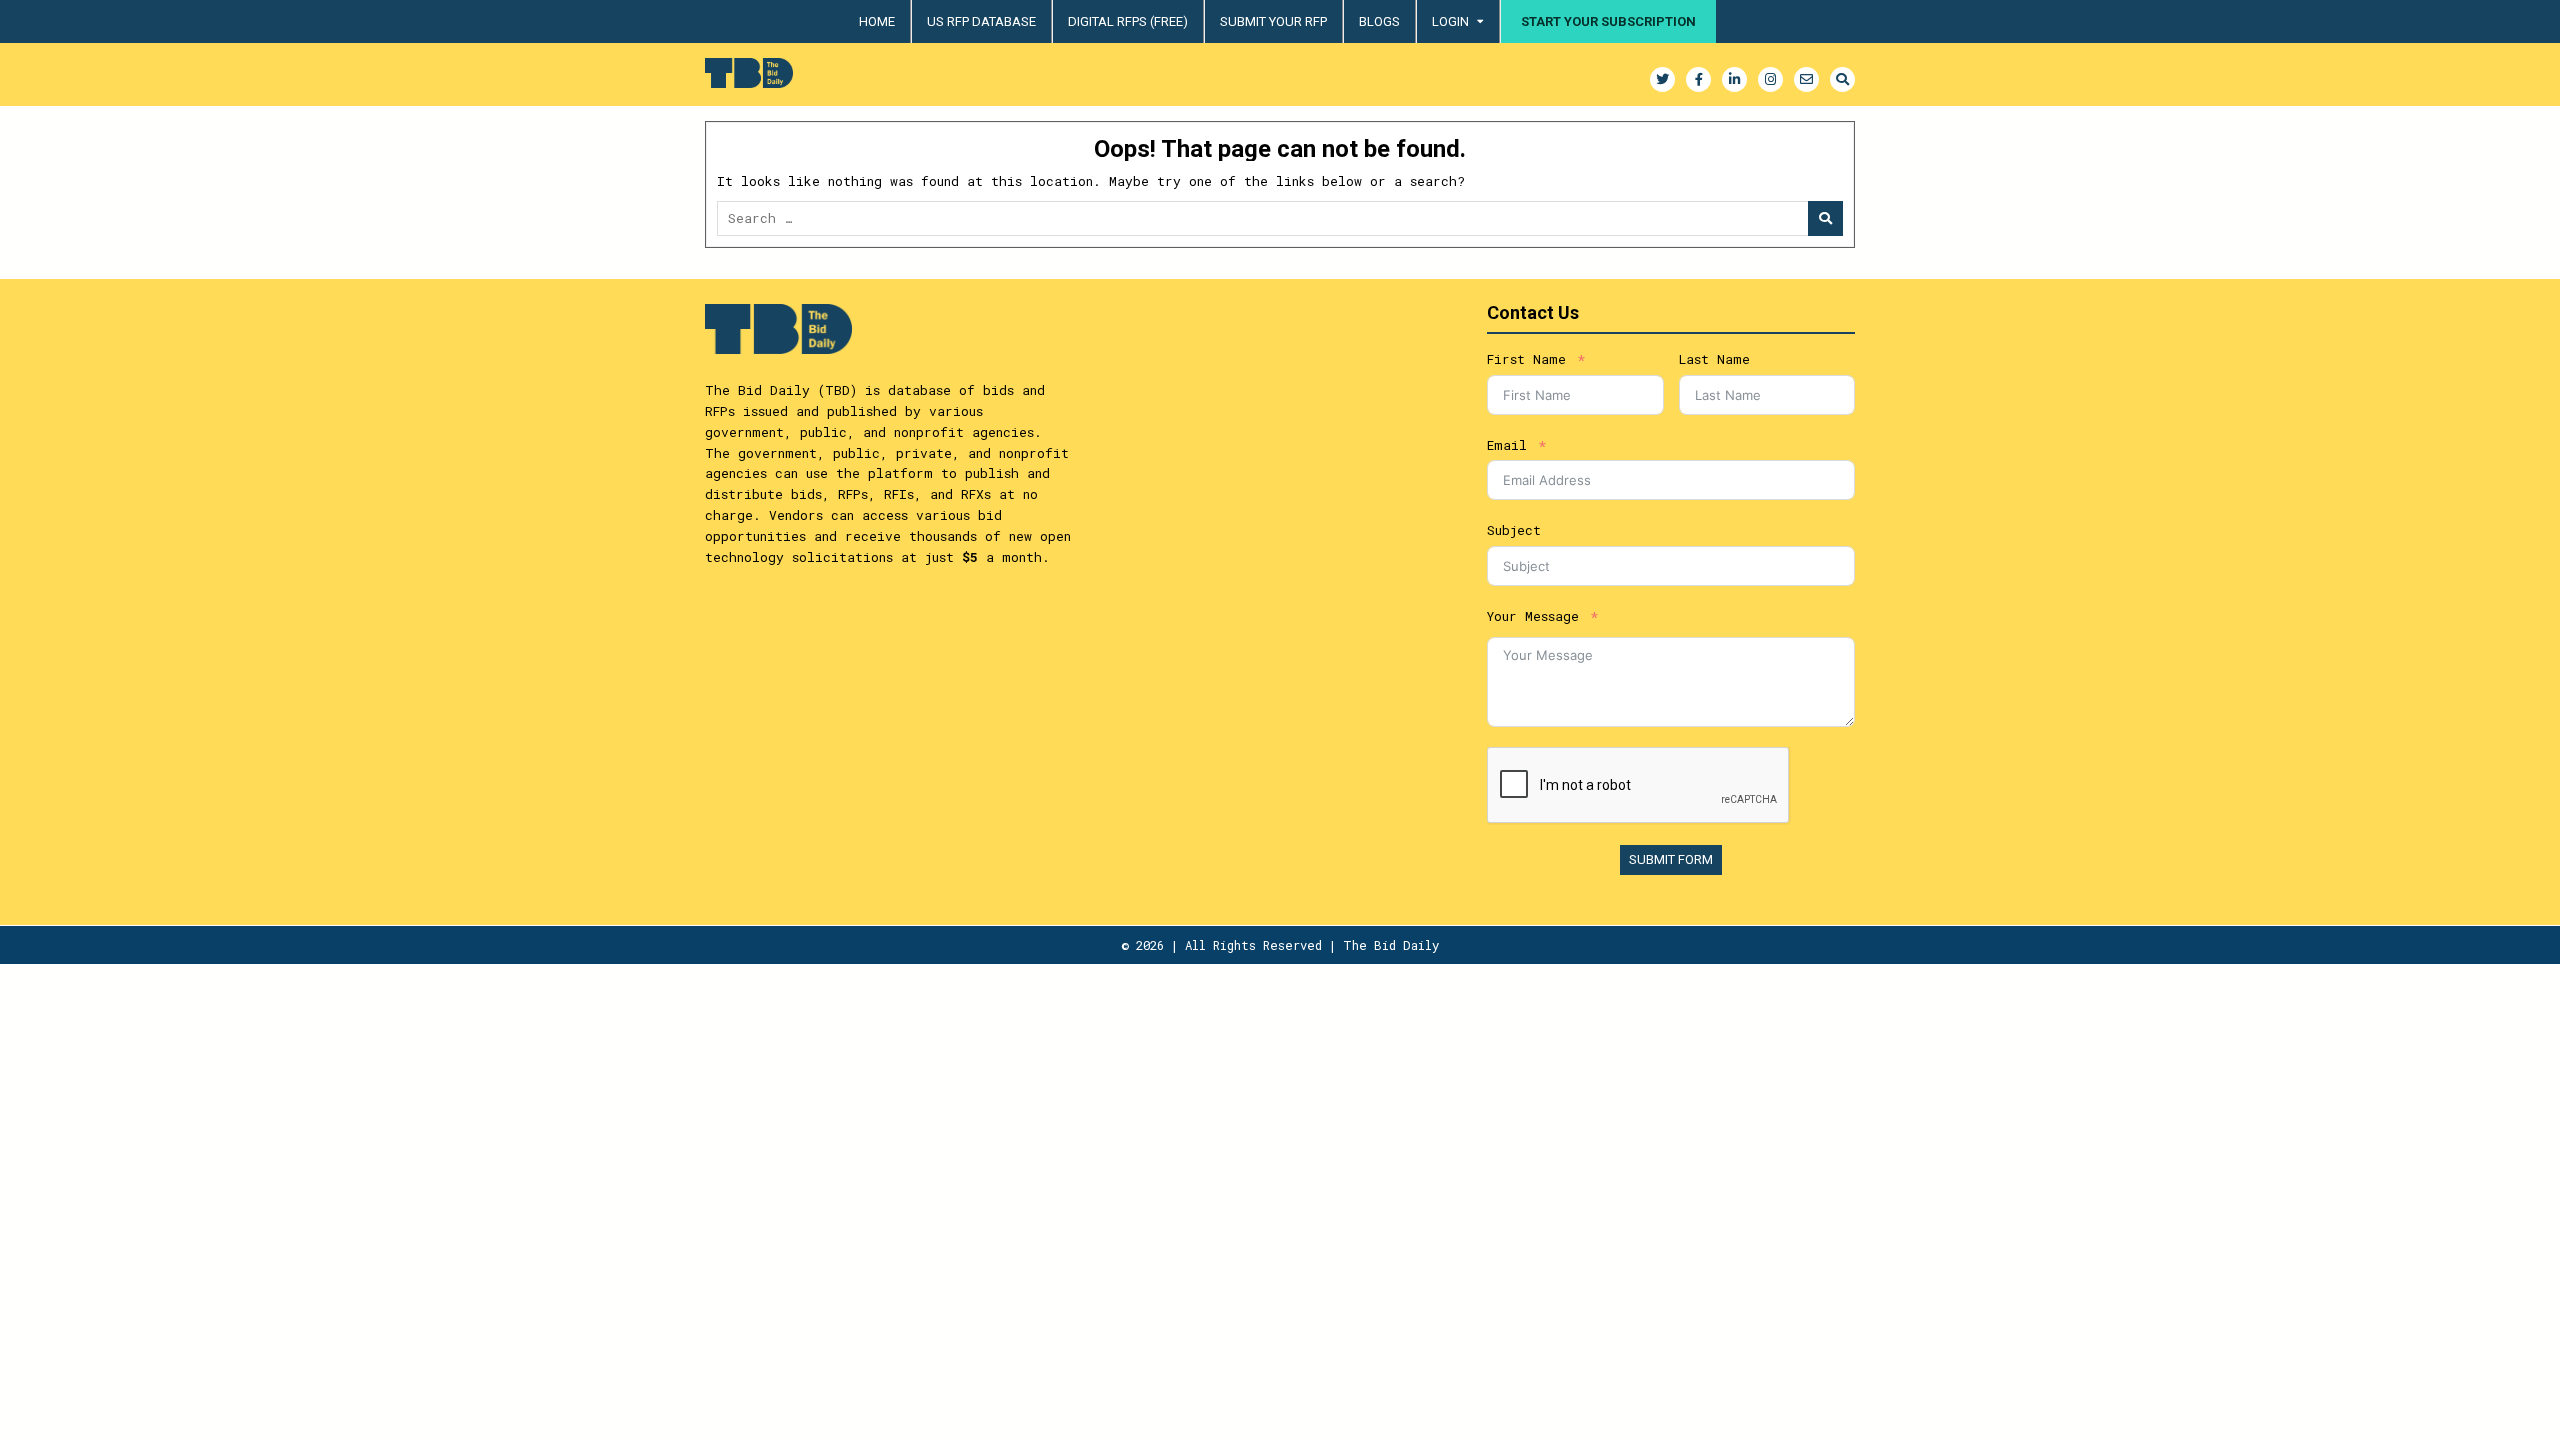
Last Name (1714, 359)
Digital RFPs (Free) (1128, 21)
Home (877, 21)
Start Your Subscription (1608, 21)
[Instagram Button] (1770, 79)
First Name (1526, 359)
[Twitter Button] (1662, 79)
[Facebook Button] (1698, 79)
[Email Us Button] (1806, 79)
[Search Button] (1842, 79)
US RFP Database (981, 21)
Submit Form (1671, 859)
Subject (1514, 530)
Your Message (1533, 616)
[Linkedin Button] (1734, 79)
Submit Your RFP (1273, 21)
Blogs (1379, 21)
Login (1450, 21)
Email (1507, 445)
